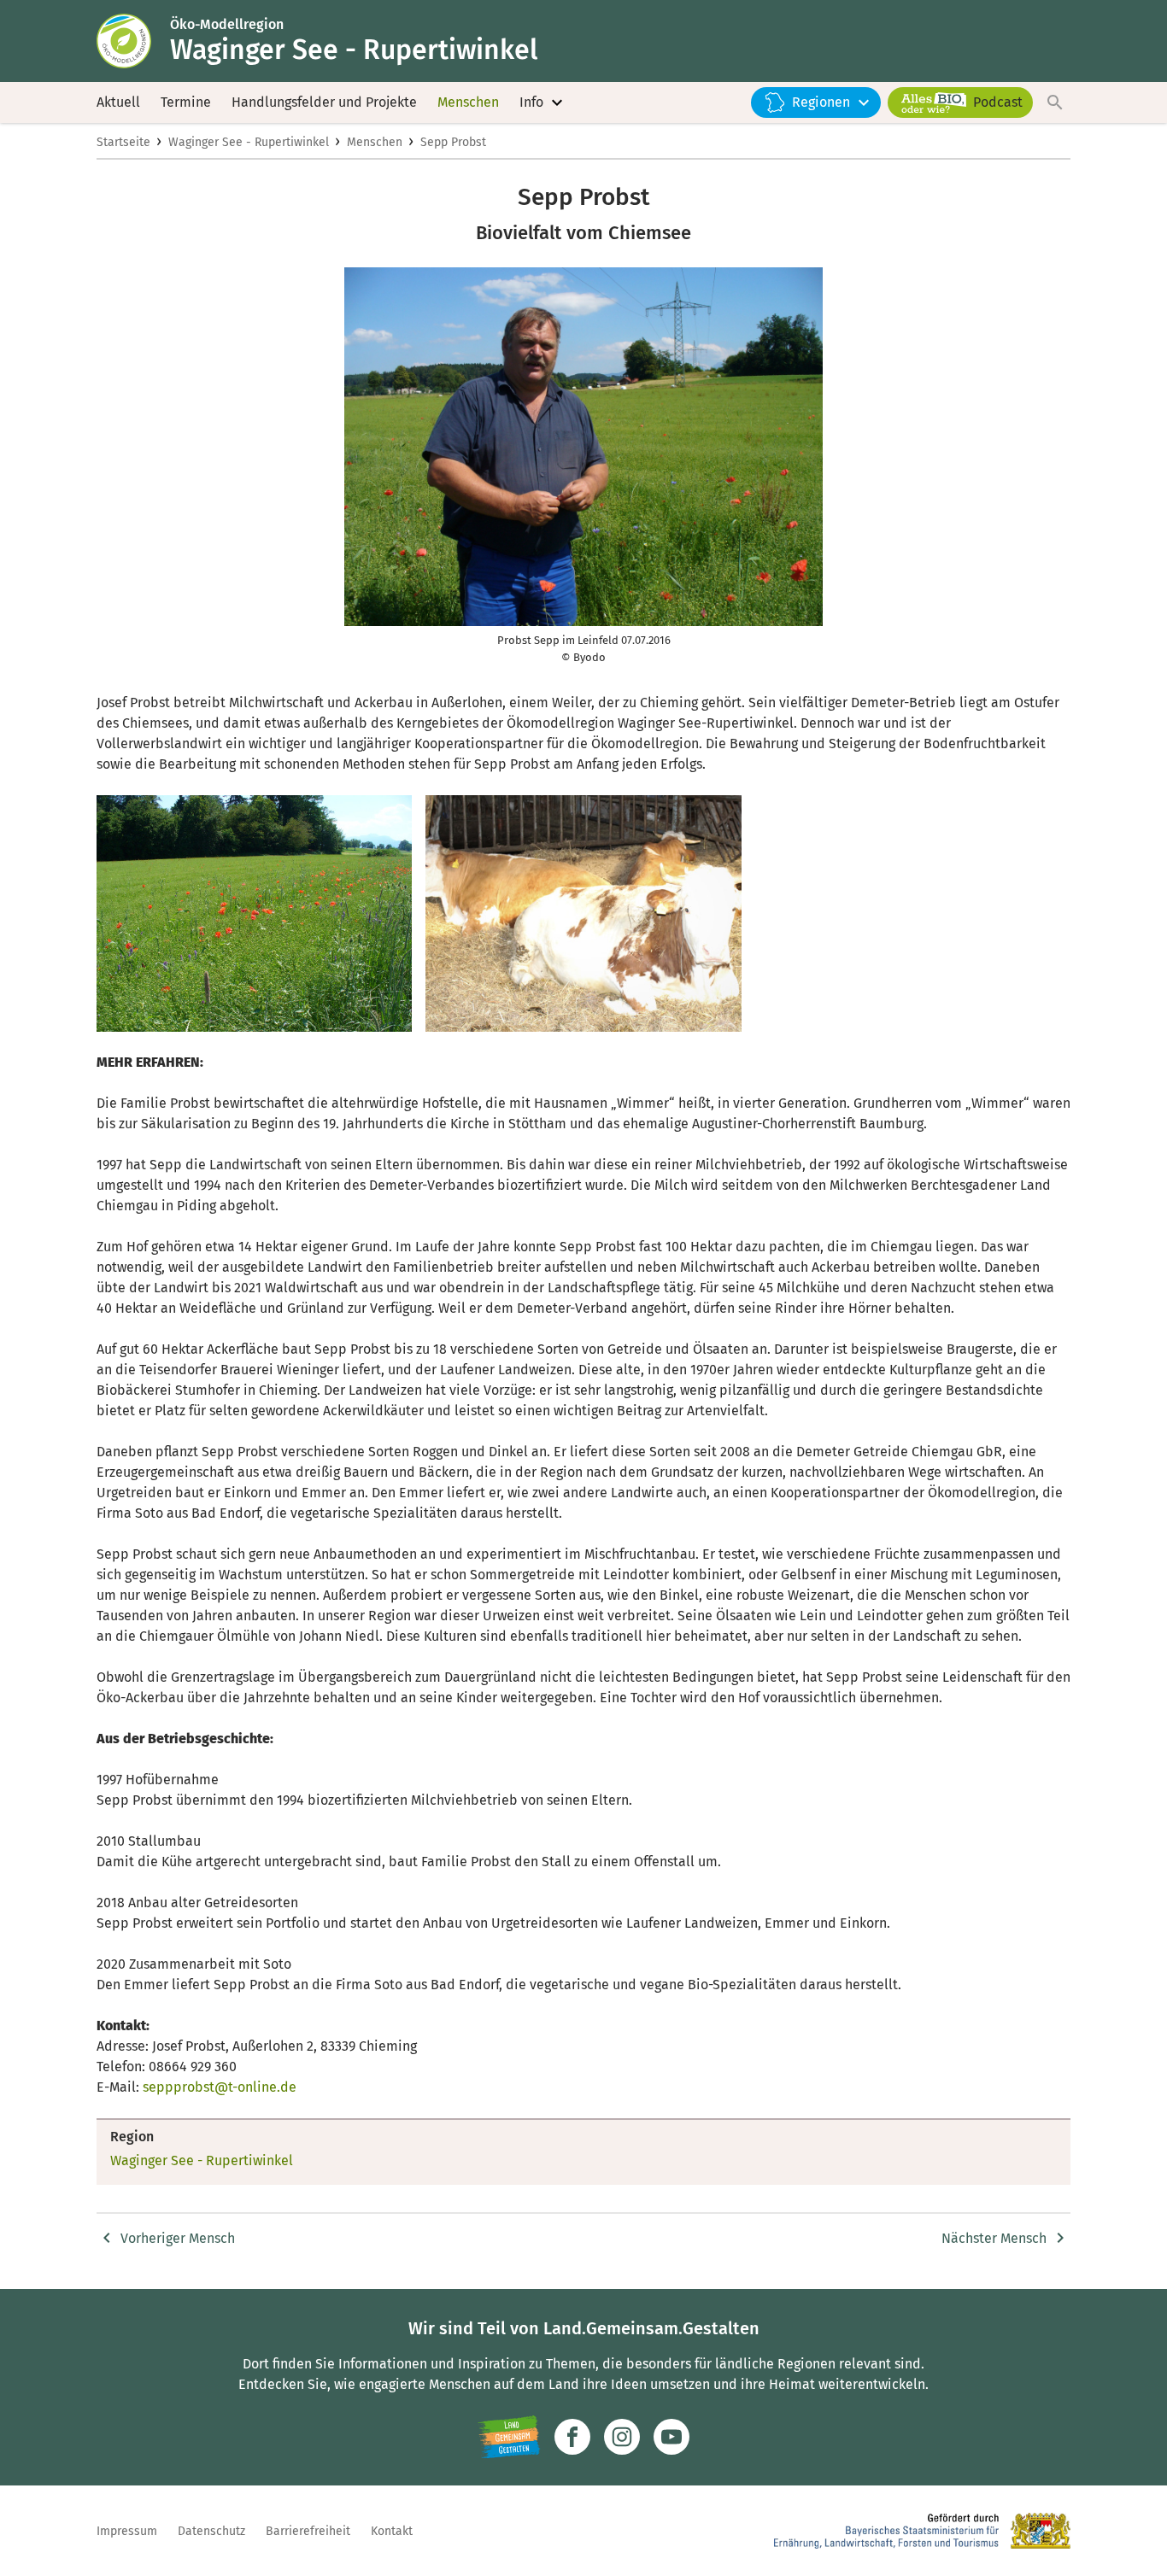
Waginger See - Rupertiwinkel (249, 142)
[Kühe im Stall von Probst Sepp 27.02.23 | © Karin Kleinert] (583, 913)
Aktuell (118, 102)
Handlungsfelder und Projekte (324, 102)
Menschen (468, 102)
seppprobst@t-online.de (220, 2087)
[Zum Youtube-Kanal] (671, 2437)
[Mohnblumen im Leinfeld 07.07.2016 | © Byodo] (254, 913)
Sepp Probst (453, 142)
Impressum (127, 2531)
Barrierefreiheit (308, 2531)
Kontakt (392, 2531)
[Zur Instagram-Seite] (622, 2437)
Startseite (123, 142)
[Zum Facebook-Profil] (572, 2437)
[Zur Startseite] (133, 41)
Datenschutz (211, 2531)
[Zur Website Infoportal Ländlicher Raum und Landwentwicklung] (509, 2437)
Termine (186, 102)
